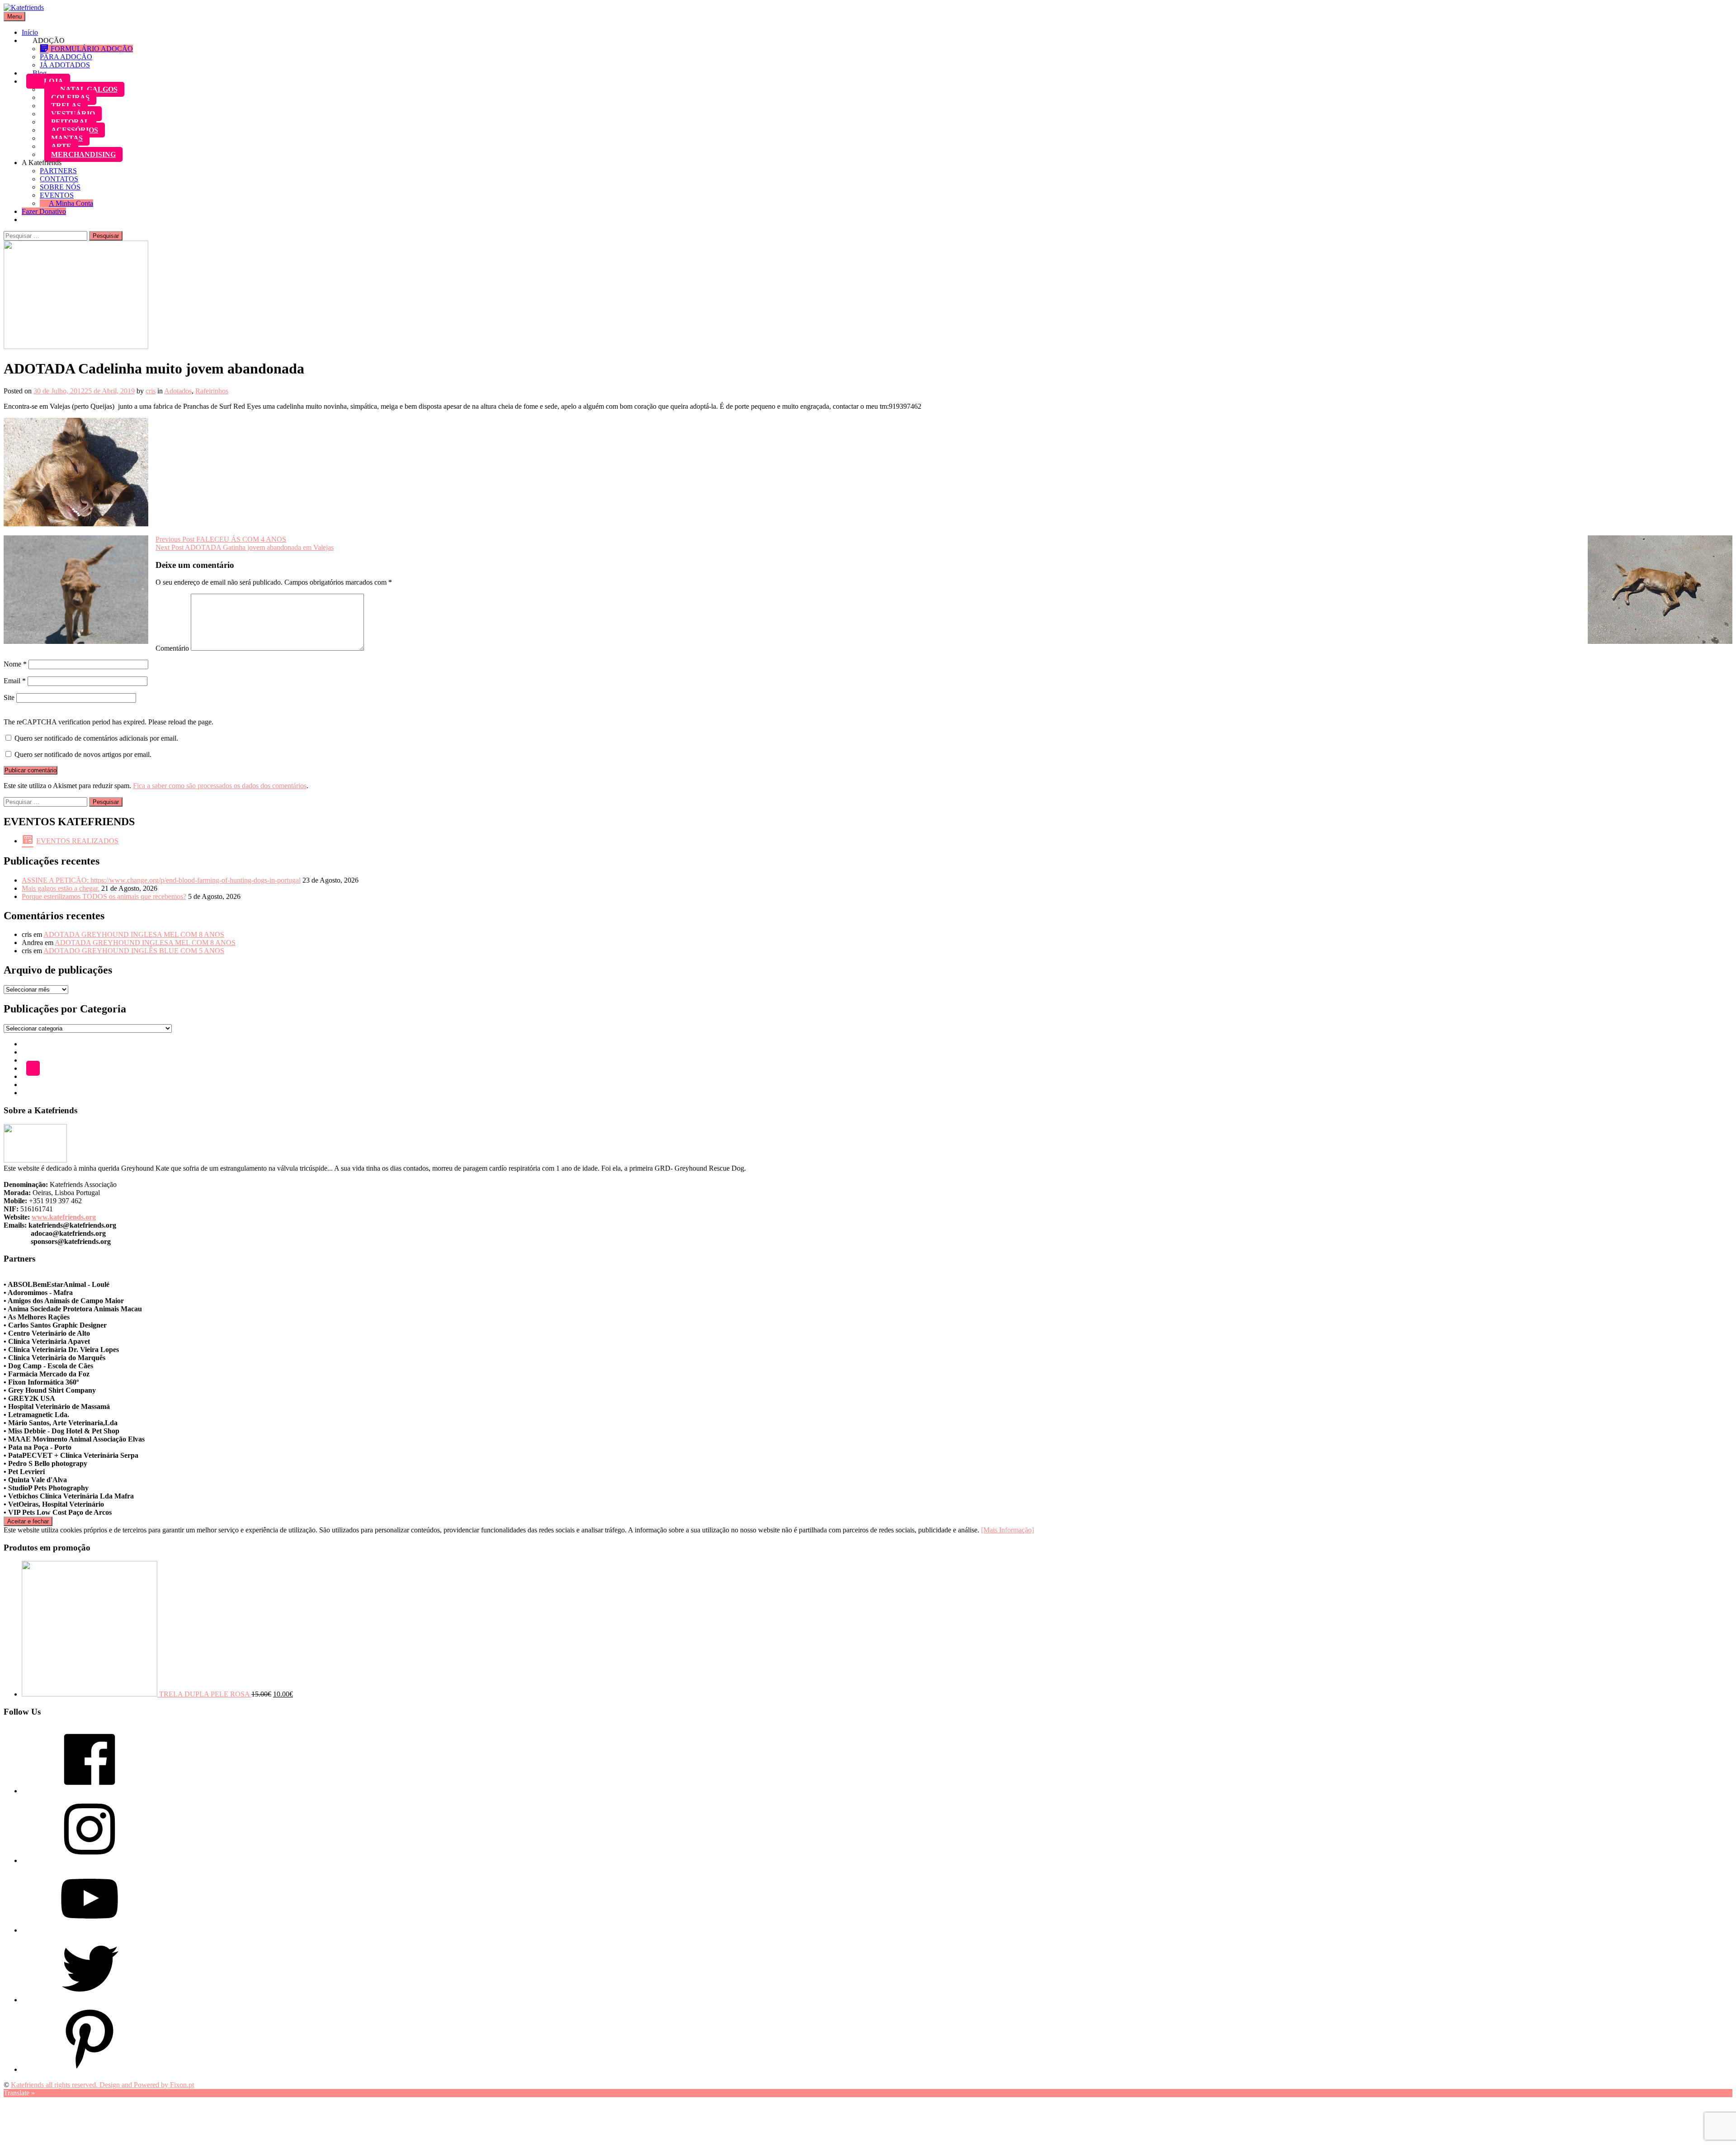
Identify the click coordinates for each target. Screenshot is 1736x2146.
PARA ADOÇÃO (66, 57)
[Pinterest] (90, 2069)
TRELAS (66, 106)
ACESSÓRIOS (75, 130)
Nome (15, 664)
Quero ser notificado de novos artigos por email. (83, 754)
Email (15, 681)
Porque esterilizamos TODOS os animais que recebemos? (104, 896)
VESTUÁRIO (73, 114)
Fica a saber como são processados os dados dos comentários (220, 786)
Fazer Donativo (44, 211)
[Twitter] (90, 2000)
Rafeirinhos (212, 391)
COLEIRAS (70, 97)
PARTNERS (58, 171)
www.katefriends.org (64, 1217)
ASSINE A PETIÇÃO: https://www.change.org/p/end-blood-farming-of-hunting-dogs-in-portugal (161, 880)
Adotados (178, 391)
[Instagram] (90, 1860)
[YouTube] (90, 1930)
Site (9, 697)
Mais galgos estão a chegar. (61, 888)
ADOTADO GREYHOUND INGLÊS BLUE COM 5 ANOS (134, 951)
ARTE (61, 146)
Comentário (172, 648)
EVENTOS (57, 195)
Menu (14, 17)
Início (30, 32)
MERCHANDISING (83, 154)
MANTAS (67, 138)
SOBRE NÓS (60, 187)
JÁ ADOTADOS (65, 65)
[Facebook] (90, 1791)
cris (151, 391)
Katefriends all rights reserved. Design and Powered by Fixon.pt (102, 2085)
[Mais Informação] (1007, 1530)
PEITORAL (70, 122)
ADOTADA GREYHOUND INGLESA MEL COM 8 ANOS (134, 934)
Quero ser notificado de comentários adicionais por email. (96, 738)
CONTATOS (59, 179)
